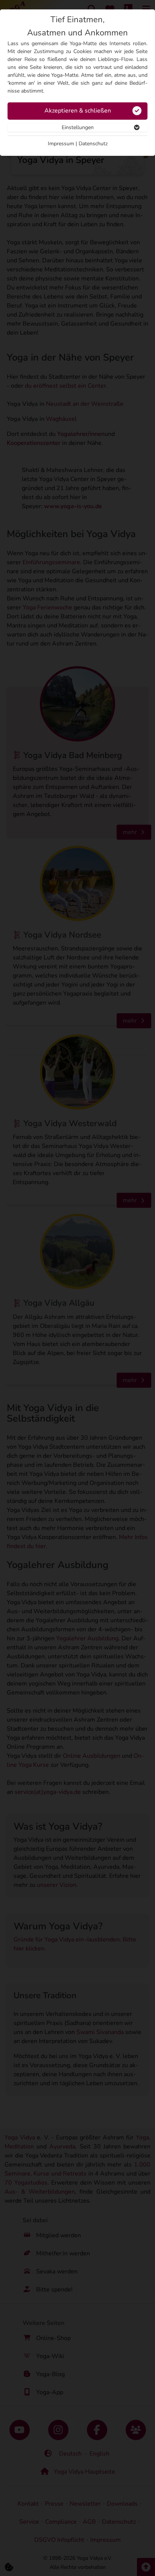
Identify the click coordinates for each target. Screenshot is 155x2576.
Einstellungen (78, 127)
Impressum (61, 144)
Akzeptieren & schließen (78, 111)
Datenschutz (93, 144)
